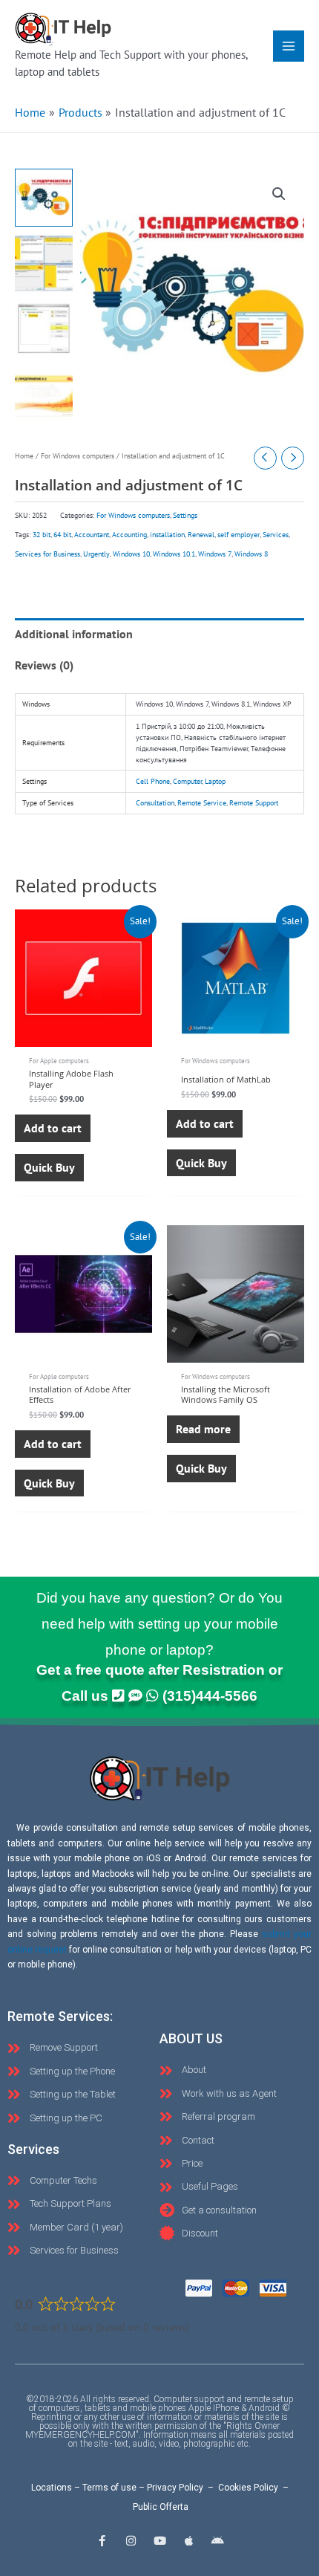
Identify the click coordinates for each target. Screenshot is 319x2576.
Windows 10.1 (174, 554)
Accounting (129, 535)
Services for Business (47, 554)
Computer (187, 781)
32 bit (42, 535)
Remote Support (254, 803)
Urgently (96, 554)
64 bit (62, 535)
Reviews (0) (44, 665)
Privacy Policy (175, 2488)
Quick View (84, 1033)
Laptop (215, 781)
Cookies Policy (248, 2488)
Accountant (92, 535)
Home (24, 456)
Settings (185, 515)
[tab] (159, 634)
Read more (203, 1429)
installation (167, 535)
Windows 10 (131, 554)
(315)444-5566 (210, 1696)
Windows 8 (251, 554)
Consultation (155, 803)
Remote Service (202, 803)
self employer (239, 535)
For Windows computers (78, 456)
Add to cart (53, 1128)
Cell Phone (153, 781)
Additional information (74, 634)
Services (276, 535)
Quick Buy (49, 1167)
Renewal (201, 535)
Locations (52, 2488)
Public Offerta (161, 2507)
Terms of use (109, 2488)
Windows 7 (215, 554)
